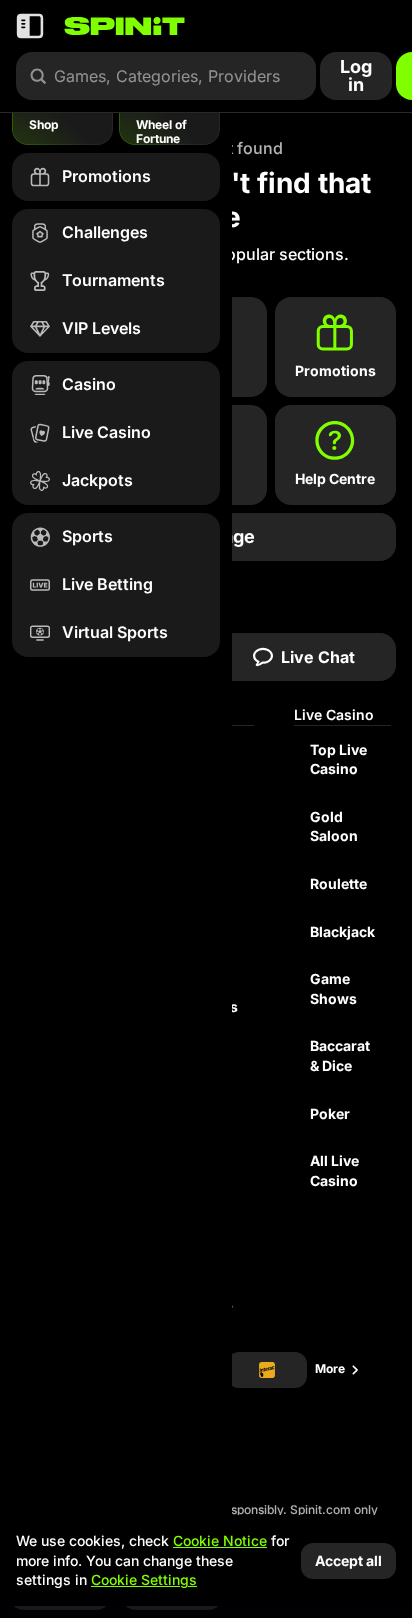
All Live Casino (334, 1170)
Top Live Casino (338, 759)
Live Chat (318, 657)
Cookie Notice (220, 1540)
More (330, 1368)
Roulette (338, 883)
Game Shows (333, 988)
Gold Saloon (334, 826)
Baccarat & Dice (340, 1055)
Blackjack (342, 931)
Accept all (348, 1560)
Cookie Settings (144, 1580)
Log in (356, 75)
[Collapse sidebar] (30, 26)
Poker (330, 1113)
